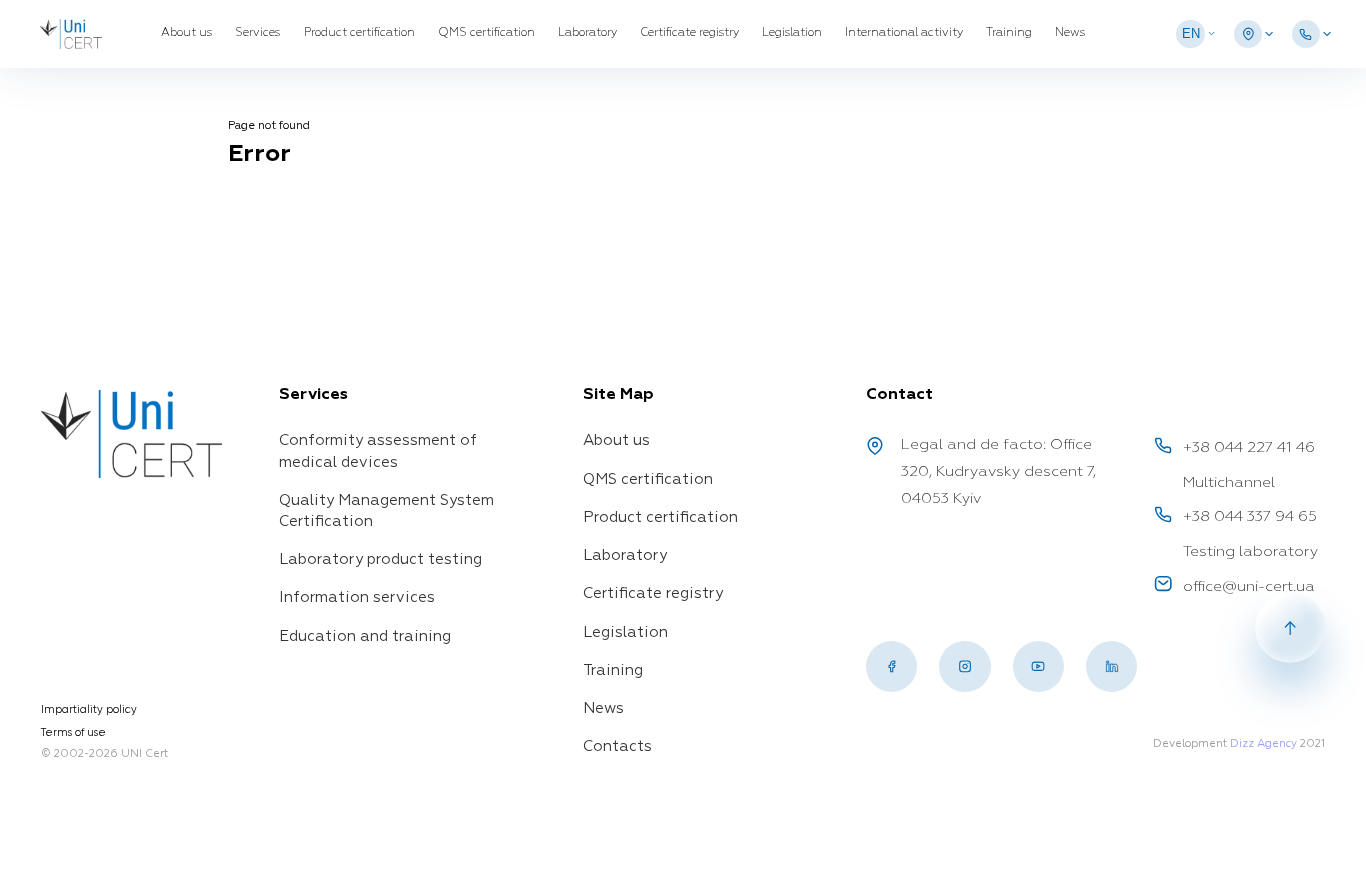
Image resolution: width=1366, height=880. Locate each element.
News (1070, 33)
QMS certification (486, 33)
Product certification (359, 33)
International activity (904, 33)
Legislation (792, 33)
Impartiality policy (89, 709)
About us (186, 33)
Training (1009, 33)
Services (257, 33)
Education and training (365, 636)
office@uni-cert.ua (1249, 586)
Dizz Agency (1263, 743)
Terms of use (73, 732)
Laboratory (587, 33)
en (1191, 33)
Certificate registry (689, 33)
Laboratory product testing (380, 559)
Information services (357, 597)
